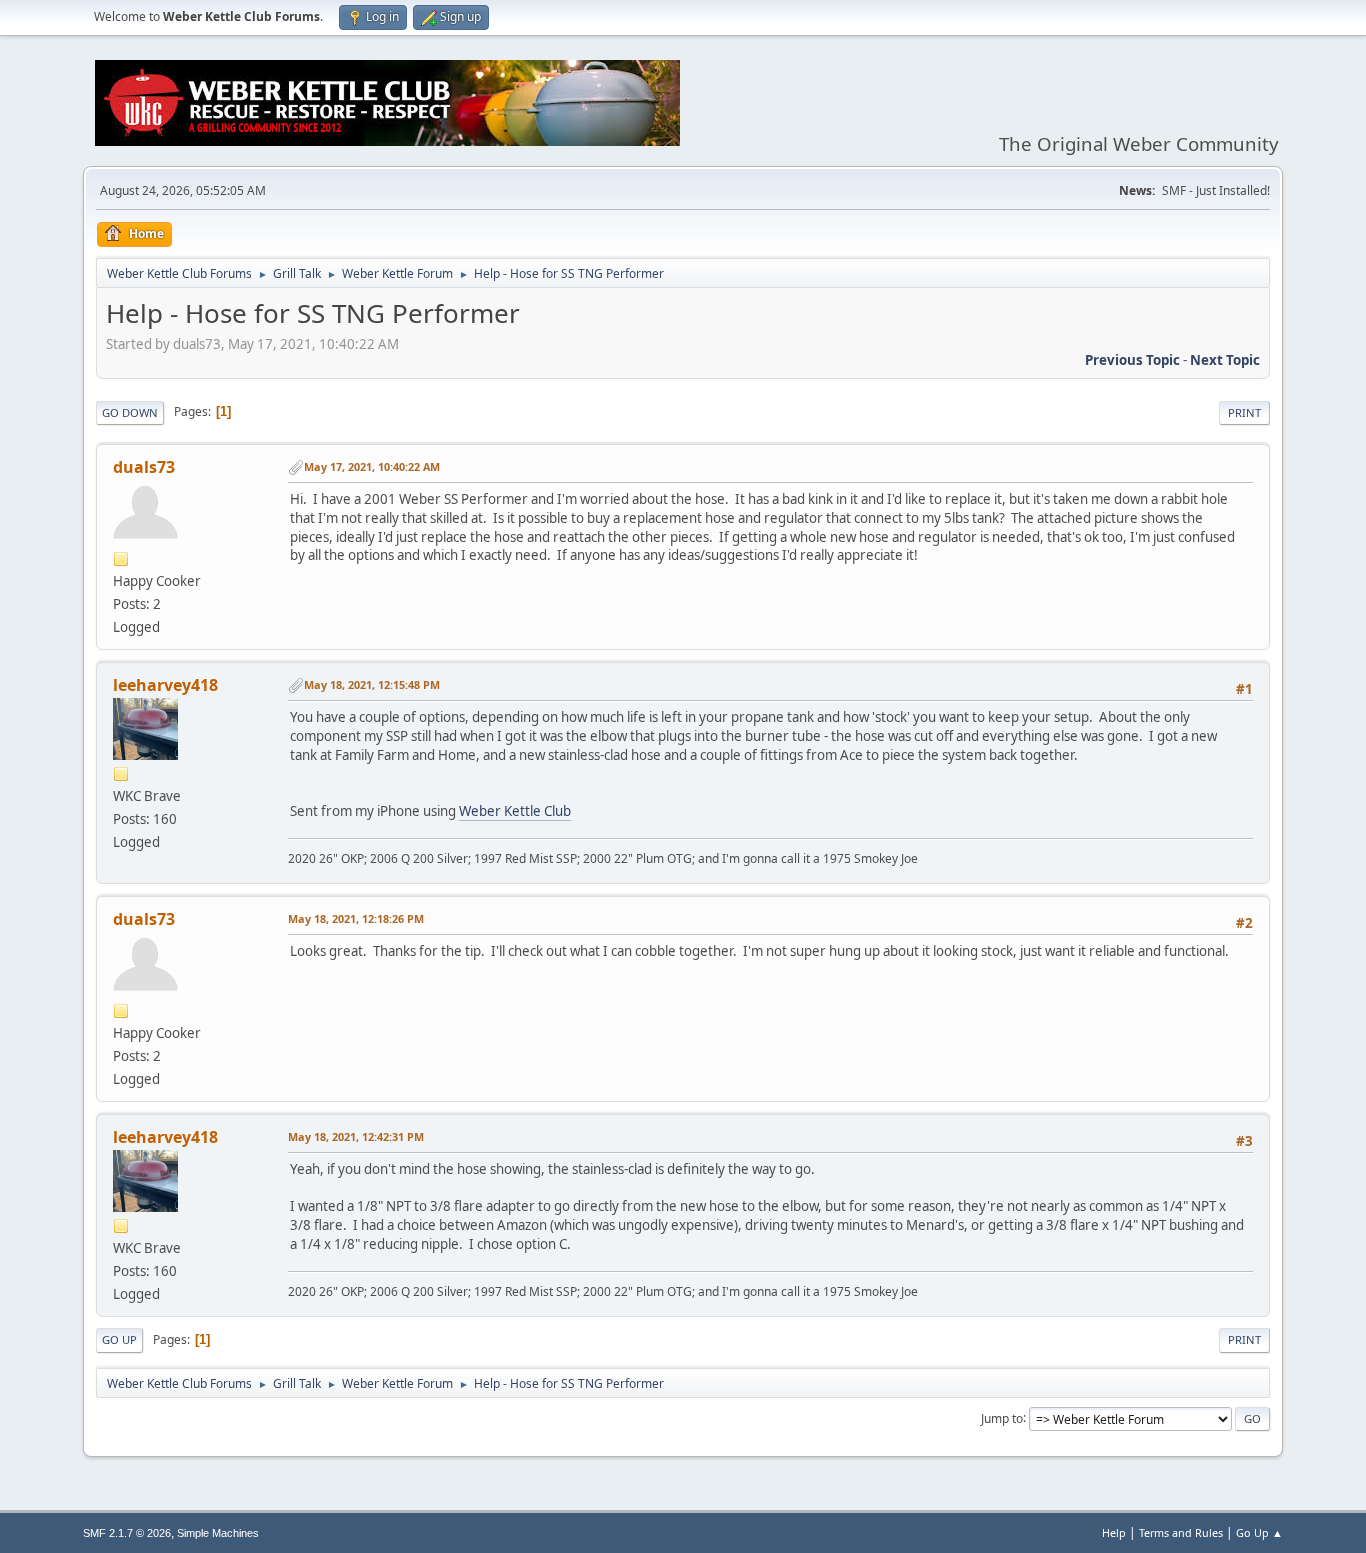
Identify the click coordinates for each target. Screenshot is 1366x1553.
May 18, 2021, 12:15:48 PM (372, 684)
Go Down (130, 412)
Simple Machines (218, 1533)
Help (1114, 1532)
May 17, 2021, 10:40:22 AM (372, 466)
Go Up (119, 1339)
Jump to (1002, 1417)
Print (1244, 412)
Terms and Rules (1181, 1532)
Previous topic (1132, 360)
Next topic (1225, 360)
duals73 (144, 467)
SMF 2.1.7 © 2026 (127, 1533)
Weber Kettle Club (515, 811)
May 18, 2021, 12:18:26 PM (356, 918)
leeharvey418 (165, 685)
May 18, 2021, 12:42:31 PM (356, 1136)
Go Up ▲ (1259, 1532)
